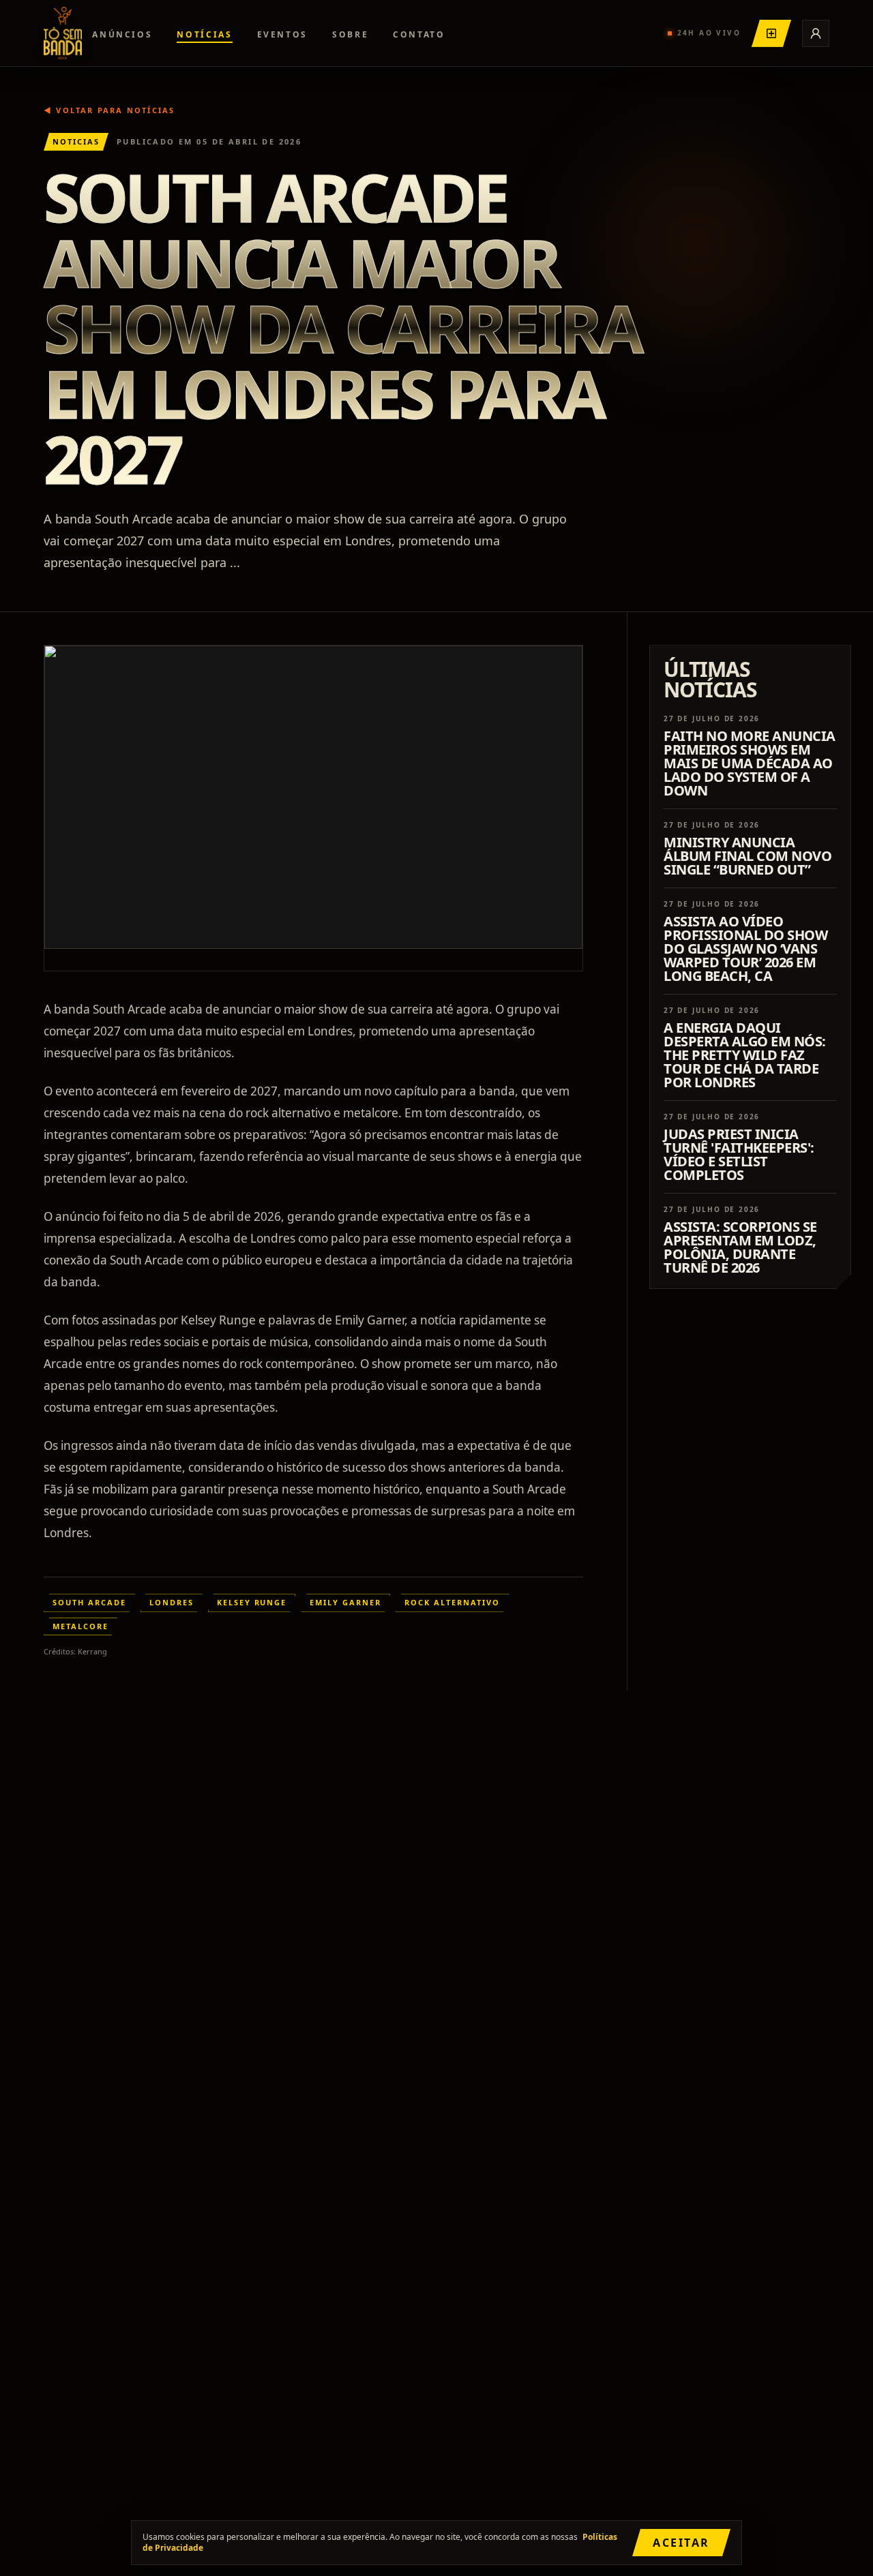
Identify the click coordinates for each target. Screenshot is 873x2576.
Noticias (76, 141)
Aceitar (681, 2543)
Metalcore (80, 1626)
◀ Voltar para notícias (109, 110)
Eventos (282, 34)
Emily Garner (345, 1602)
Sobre (350, 34)
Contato (419, 34)
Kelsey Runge (252, 1602)
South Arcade (89, 1602)
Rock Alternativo (452, 1602)
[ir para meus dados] (816, 33)
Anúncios (122, 34)
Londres (172, 1602)
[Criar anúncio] (771, 33)
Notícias (204, 34)
